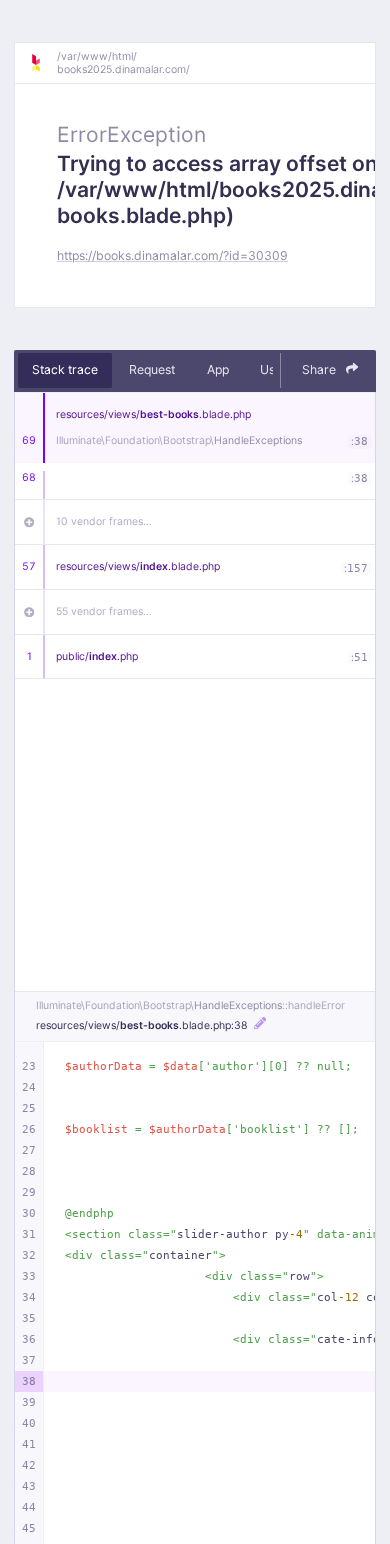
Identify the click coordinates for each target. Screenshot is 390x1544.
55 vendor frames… (104, 611)
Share (320, 369)
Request (152, 369)
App (218, 369)
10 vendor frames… (104, 521)
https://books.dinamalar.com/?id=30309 (172, 255)
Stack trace (65, 369)
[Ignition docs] (43, 63)
